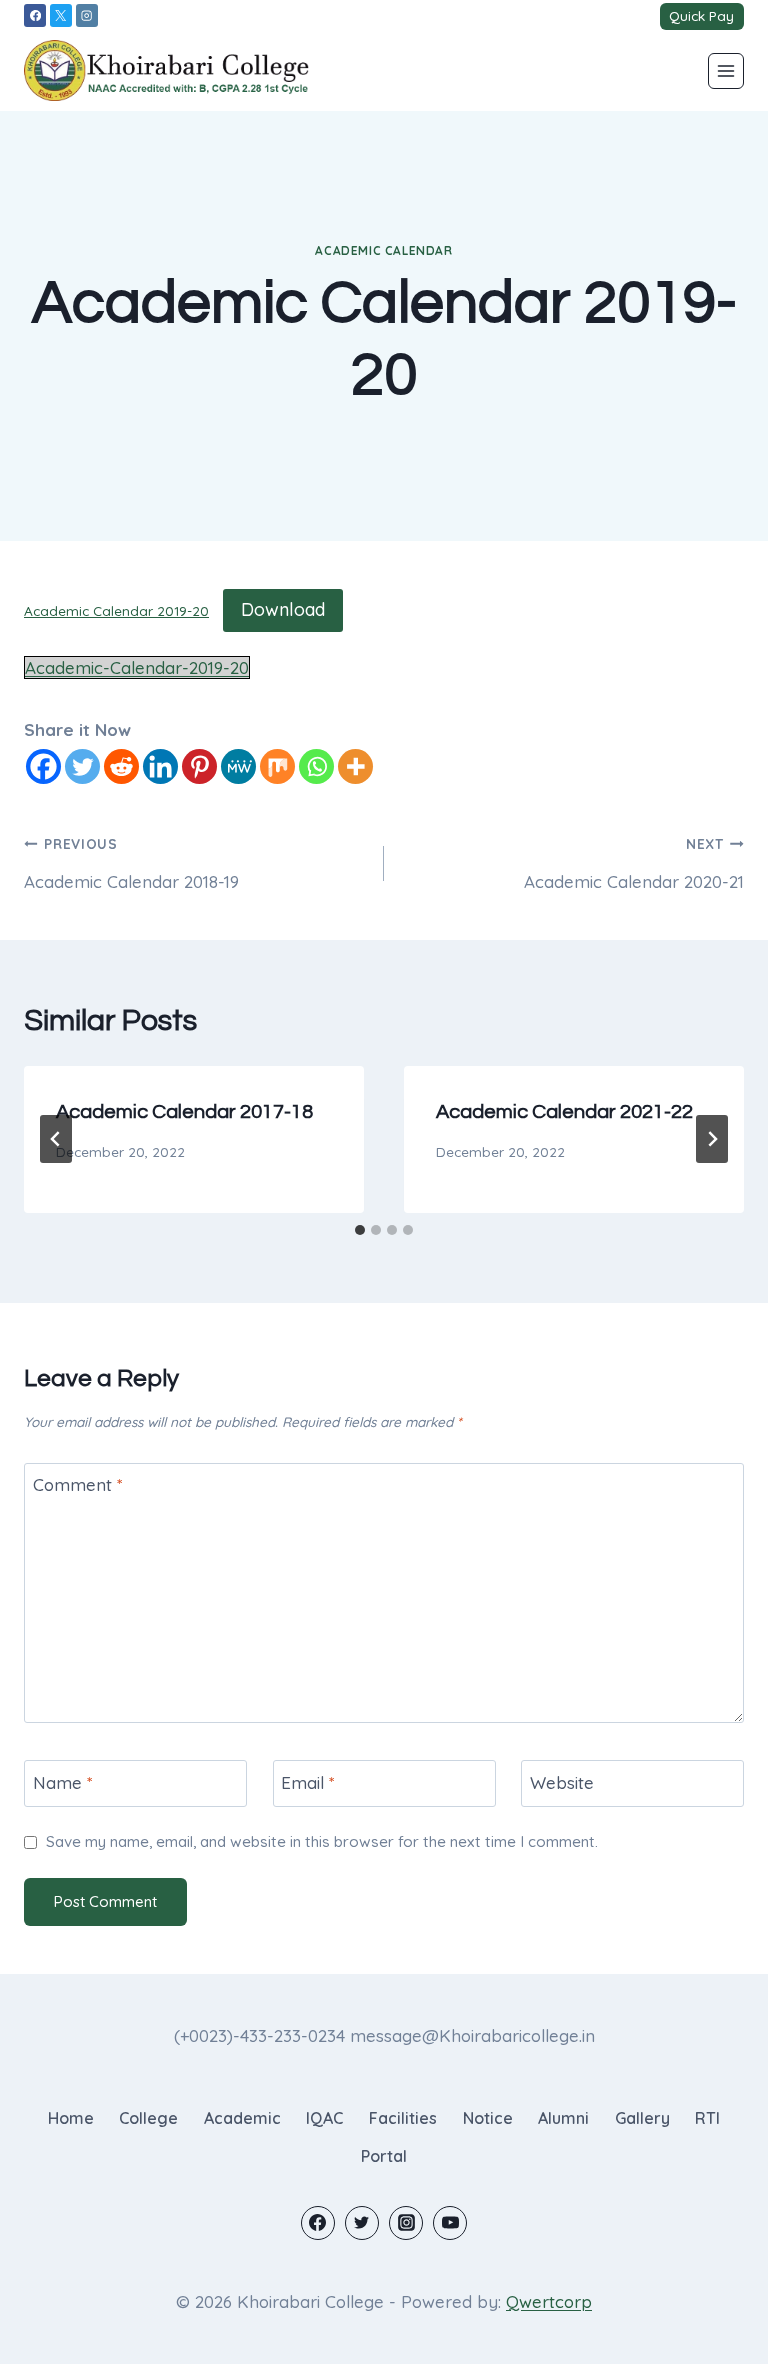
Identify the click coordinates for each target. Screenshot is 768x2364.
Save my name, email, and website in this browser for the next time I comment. (322, 1841)
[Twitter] (82, 766)
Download (283, 609)
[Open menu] (726, 71)
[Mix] (277, 766)
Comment (78, 1484)
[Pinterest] (199, 766)
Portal (384, 2156)
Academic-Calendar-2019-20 (137, 667)
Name (63, 1782)
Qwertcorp (549, 2301)
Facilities (403, 2118)
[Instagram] (87, 15)
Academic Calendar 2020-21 (634, 863)
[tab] (360, 1230)
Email (308, 1782)
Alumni (563, 2118)
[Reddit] (121, 766)
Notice (488, 2118)
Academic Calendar (383, 250)
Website (562, 1782)
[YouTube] (450, 2223)
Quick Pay (701, 15)
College (148, 2118)
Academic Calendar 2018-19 (131, 863)
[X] (61, 15)
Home (71, 2118)
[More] (355, 766)
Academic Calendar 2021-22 (564, 1112)
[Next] (712, 1139)
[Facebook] (35, 15)
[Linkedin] (160, 766)
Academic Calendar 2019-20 (116, 610)
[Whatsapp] (316, 766)
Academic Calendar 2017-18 (184, 1112)
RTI (707, 2118)
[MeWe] (238, 766)
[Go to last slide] (56, 1139)
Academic (242, 2118)
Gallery (642, 2118)
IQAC (324, 2118)
